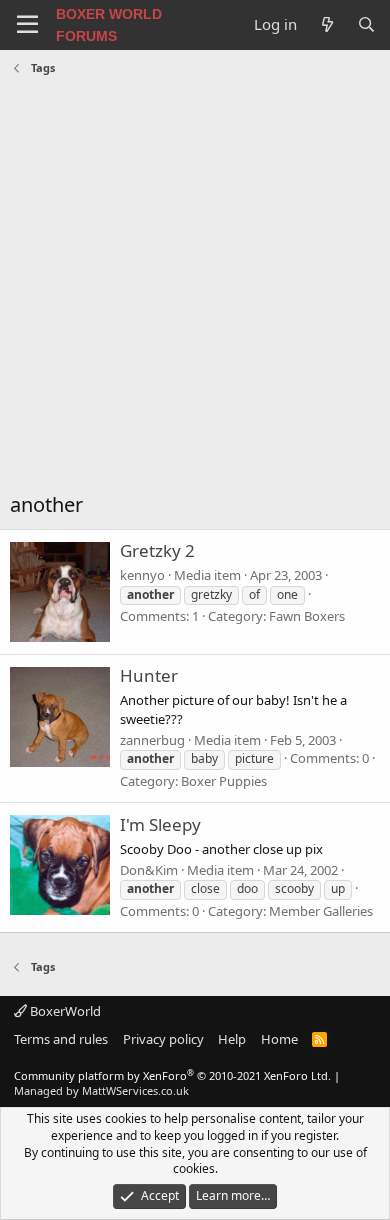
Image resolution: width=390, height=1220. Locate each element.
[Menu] (27, 25)
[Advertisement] (195, 286)
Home (279, 1039)
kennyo (142, 575)
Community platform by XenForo (172, 1075)
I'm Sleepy (160, 824)
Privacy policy (163, 1039)
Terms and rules (61, 1039)
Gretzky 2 (157, 550)
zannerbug (152, 740)
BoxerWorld (64, 1011)
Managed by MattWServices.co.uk (101, 1090)
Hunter (149, 675)
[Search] (366, 24)
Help (232, 1039)
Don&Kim (149, 870)
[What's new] (326, 24)
